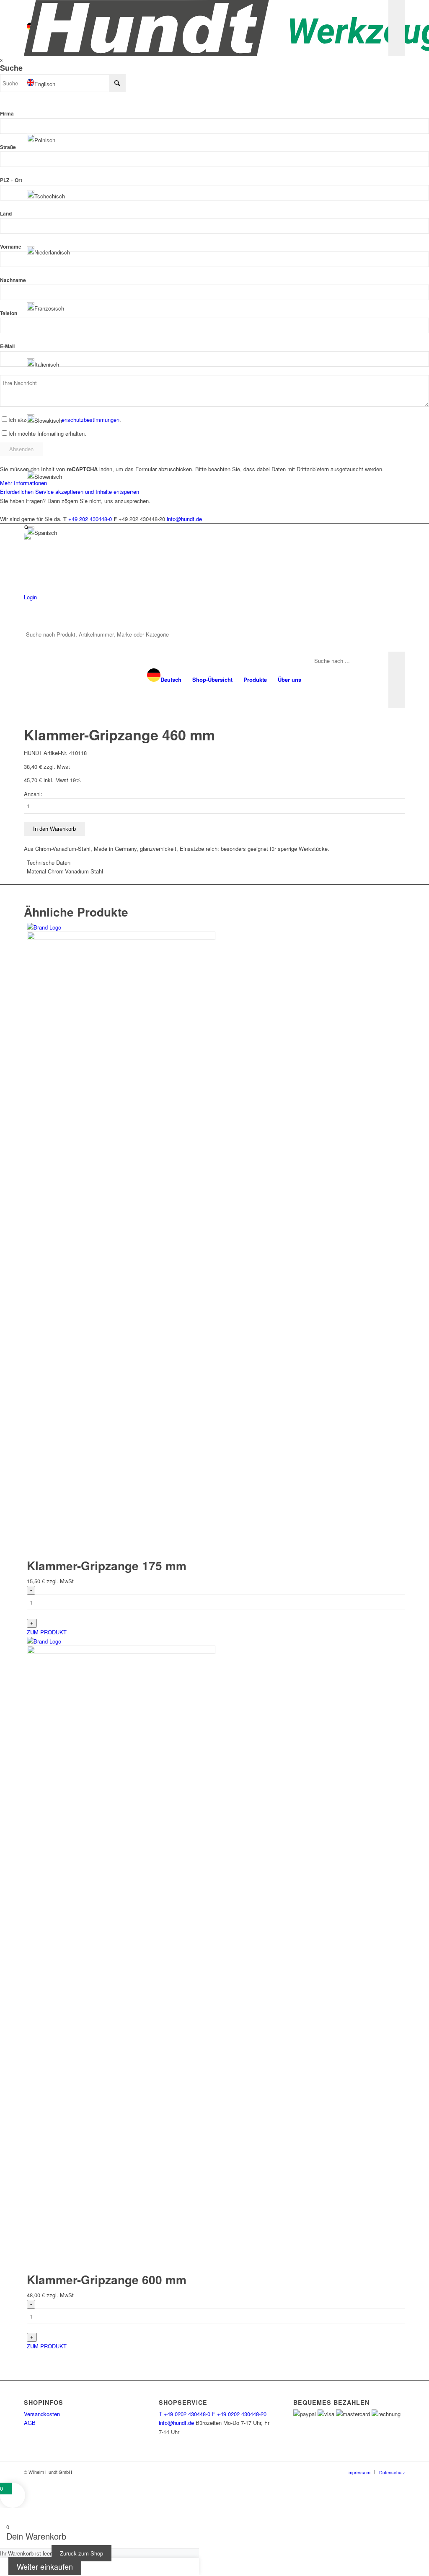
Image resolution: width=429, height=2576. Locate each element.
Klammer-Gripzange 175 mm (107, 1565)
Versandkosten (42, 2414)
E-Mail (7, 346)
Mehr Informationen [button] (23, 483)
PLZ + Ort (11, 180)
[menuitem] (164, 680)
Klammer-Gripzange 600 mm (107, 2279)
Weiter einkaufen (45, 2566)
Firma (7, 114)
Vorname (11, 247)
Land (6, 214)
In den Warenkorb (54, 829)
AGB (30, 2423)
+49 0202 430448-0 (185, 2414)
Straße (8, 147)
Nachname (13, 280)
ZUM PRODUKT (47, 1632)
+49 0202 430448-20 (239, 2414)
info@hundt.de (176, 2423)
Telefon (9, 313)
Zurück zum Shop (81, 2553)
